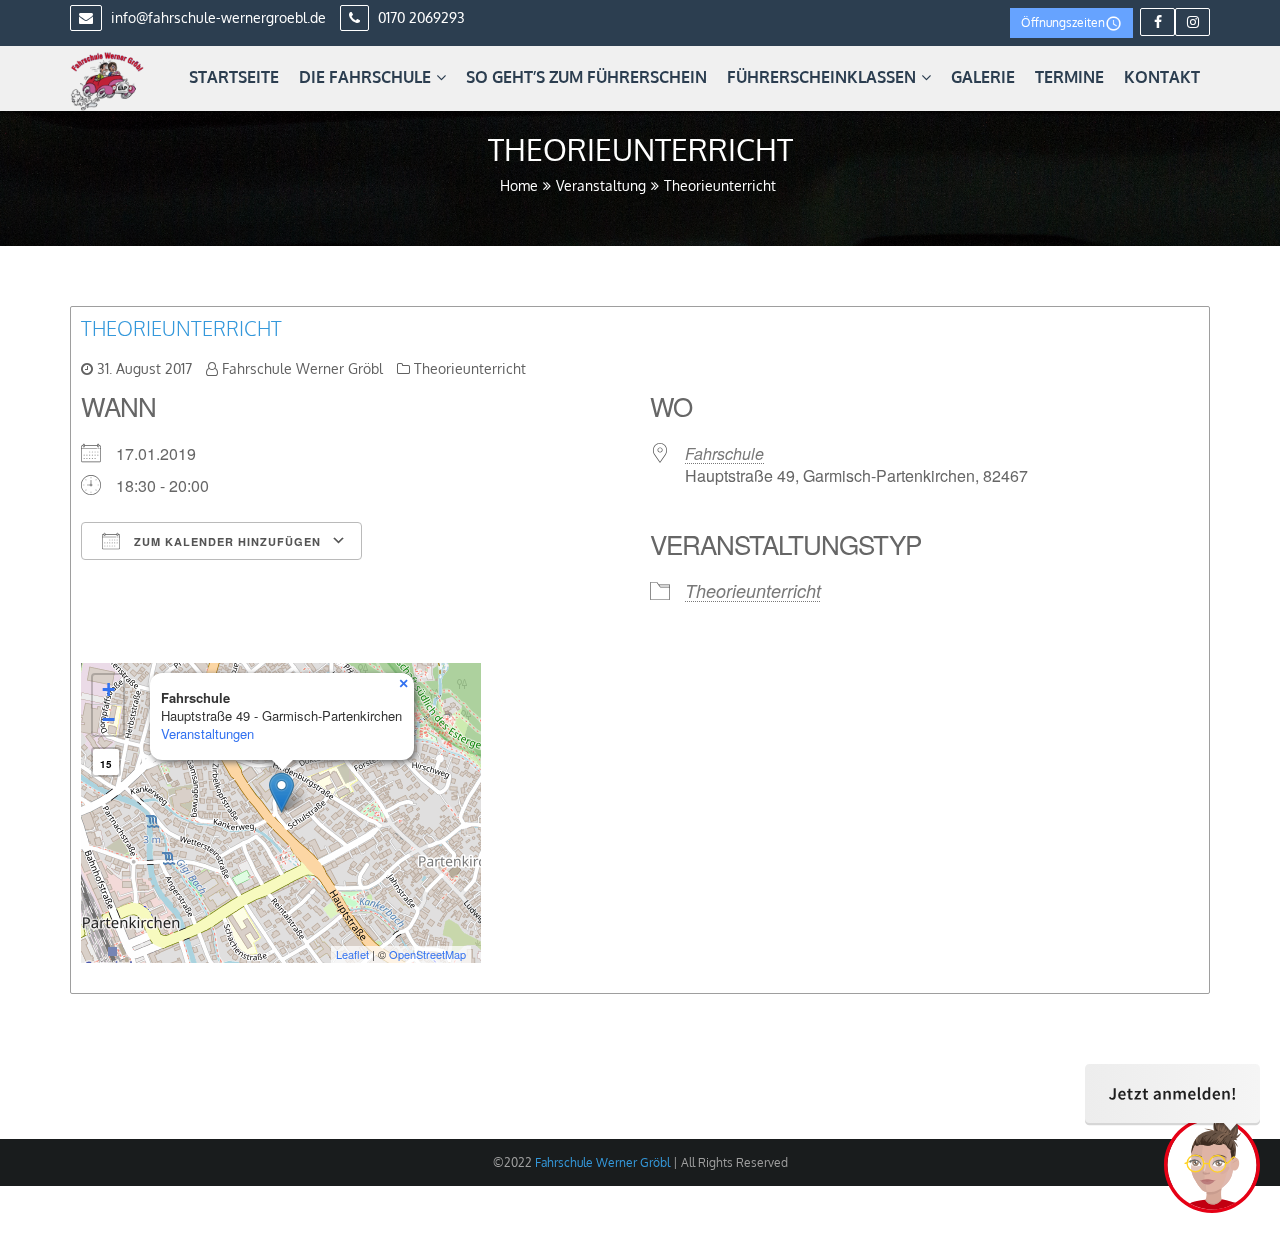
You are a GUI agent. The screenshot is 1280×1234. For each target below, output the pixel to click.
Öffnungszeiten (1063, 22)
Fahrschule (724, 453)
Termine (1069, 77)
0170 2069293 (419, 17)
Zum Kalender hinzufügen (225, 541)
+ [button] (108, 689)
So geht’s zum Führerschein (586, 77)
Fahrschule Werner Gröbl (302, 368)
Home (519, 185)
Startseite (234, 77)
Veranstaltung (601, 185)
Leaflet (352, 954)
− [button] (108, 719)
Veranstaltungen (207, 733)
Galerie (983, 77)
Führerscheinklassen (821, 77)
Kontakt (1162, 77)
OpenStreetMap (427, 954)
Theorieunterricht (181, 328)
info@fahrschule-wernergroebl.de (216, 17)
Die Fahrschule (365, 77)
